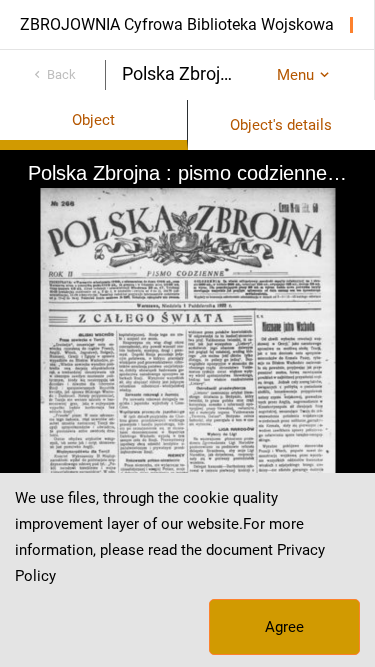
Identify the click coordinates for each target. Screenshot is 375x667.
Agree (284, 627)
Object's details (281, 125)
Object (93, 120)
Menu (295, 75)
